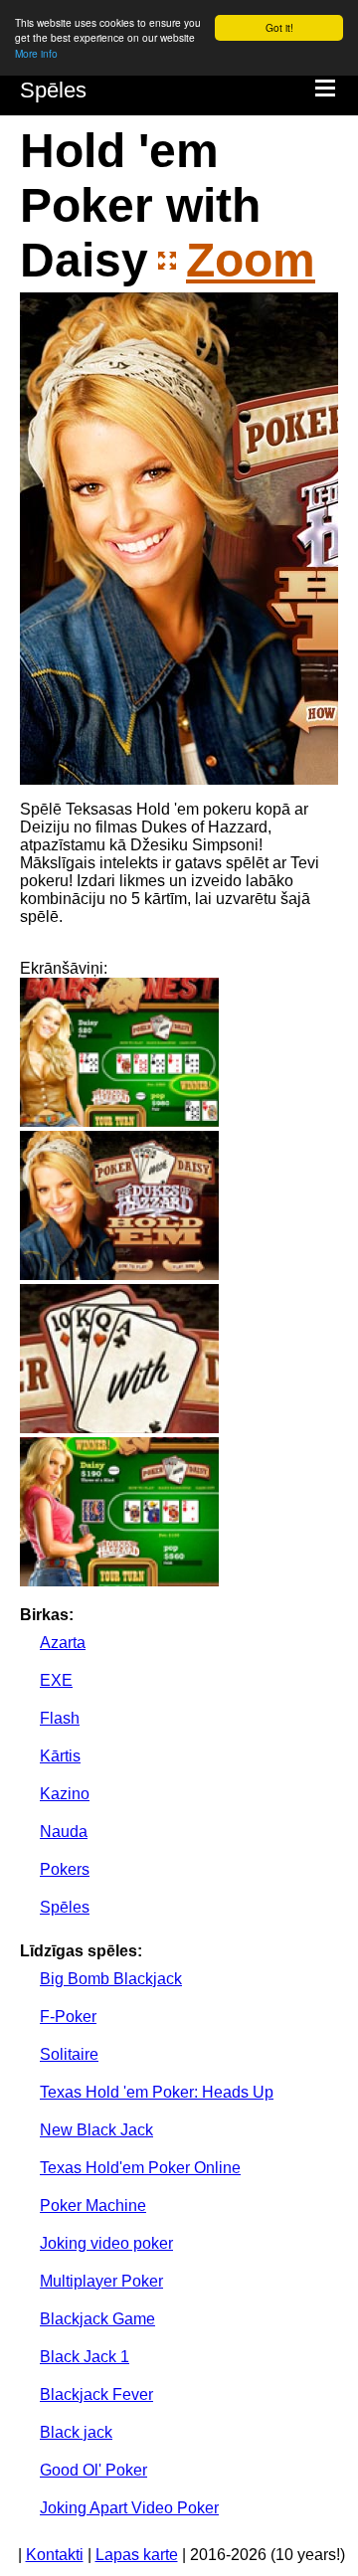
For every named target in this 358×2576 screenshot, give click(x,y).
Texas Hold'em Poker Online (140, 2168)
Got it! (279, 27)
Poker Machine (93, 2206)
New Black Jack (96, 2130)
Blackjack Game (97, 2319)
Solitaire (69, 2054)
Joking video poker (106, 2243)
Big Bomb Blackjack (111, 1979)
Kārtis (60, 1756)
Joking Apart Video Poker (129, 2508)
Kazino (65, 1794)
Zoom (251, 260)
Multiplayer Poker (101, 2281)
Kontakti (55, 2555)
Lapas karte (137, 2555)
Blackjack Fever (96, 2394)
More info (36, 53)
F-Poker (68, 2017)
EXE (56, 1680)
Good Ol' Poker (93, 2470)
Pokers (65, 1869)
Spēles (53, 90)
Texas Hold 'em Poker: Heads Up (157, 2092)
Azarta (63, 1643)
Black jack (76, 2432)
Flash (60, 1718)
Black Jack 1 (85, 2357)
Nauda (64, 1832)
